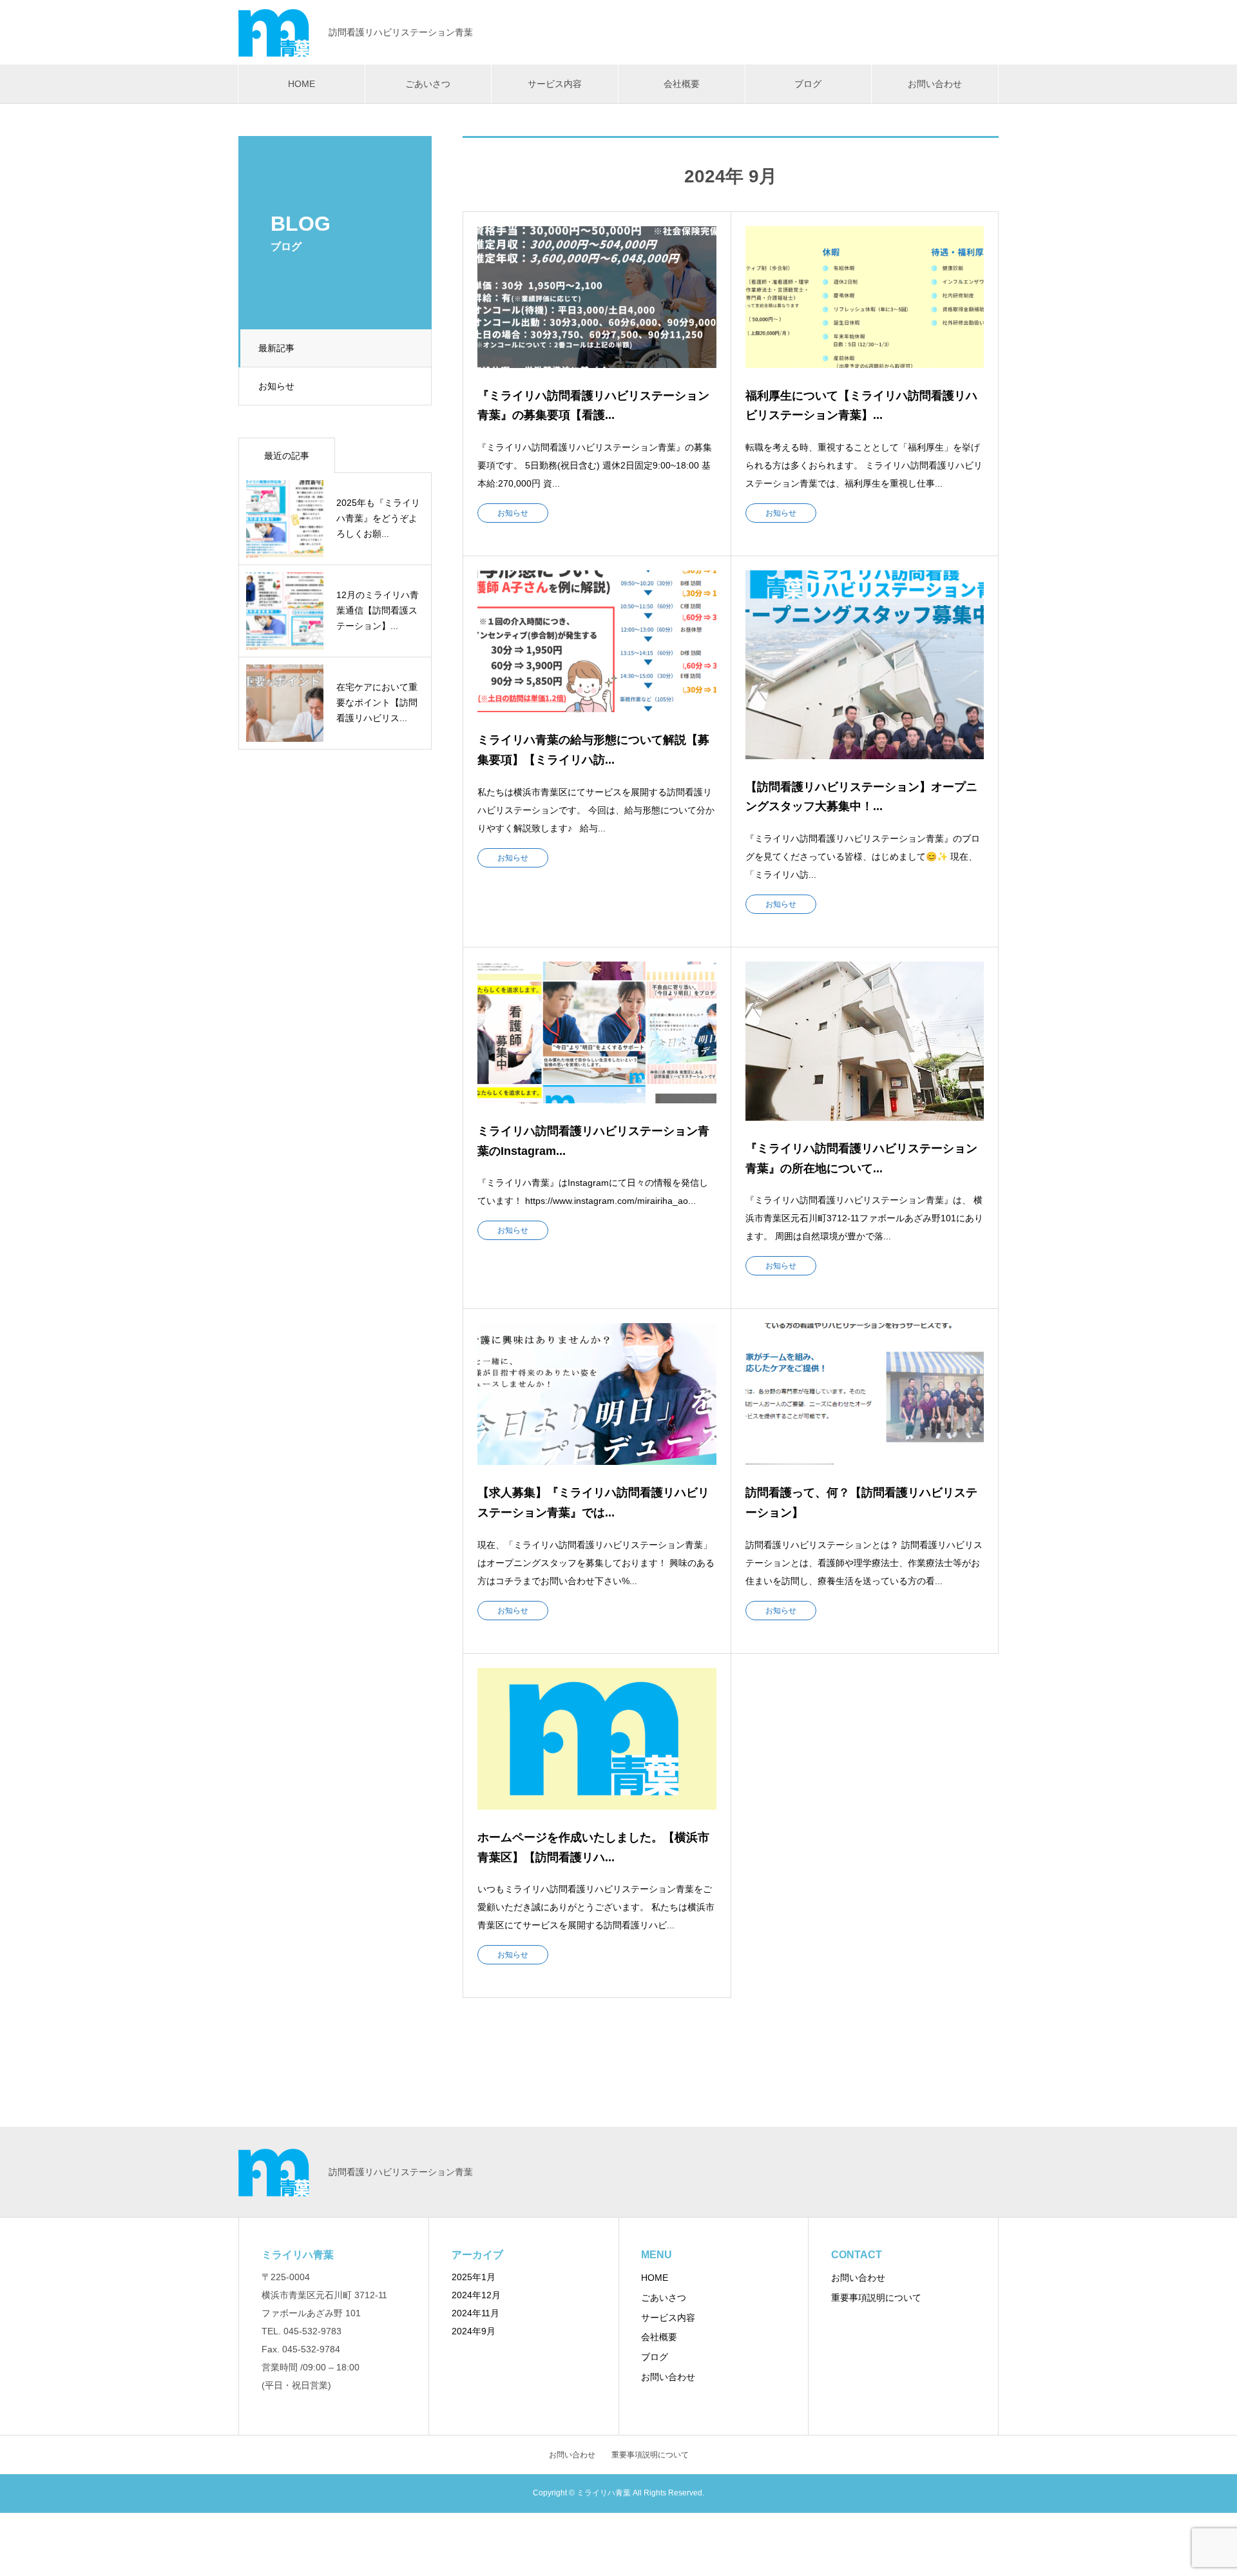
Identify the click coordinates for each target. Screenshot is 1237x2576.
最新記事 (276, 348)
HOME (302, 84)
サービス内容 (555, 84)
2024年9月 (474, 2331)
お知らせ (276, 386)
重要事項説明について (876, 2298)
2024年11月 (475, 2313)
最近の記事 (287, 456)
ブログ (808, 84)
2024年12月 (476, 2295)
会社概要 (682, 84)
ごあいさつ (428, 84)
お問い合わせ (935, 84)
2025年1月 (474, 2277)
